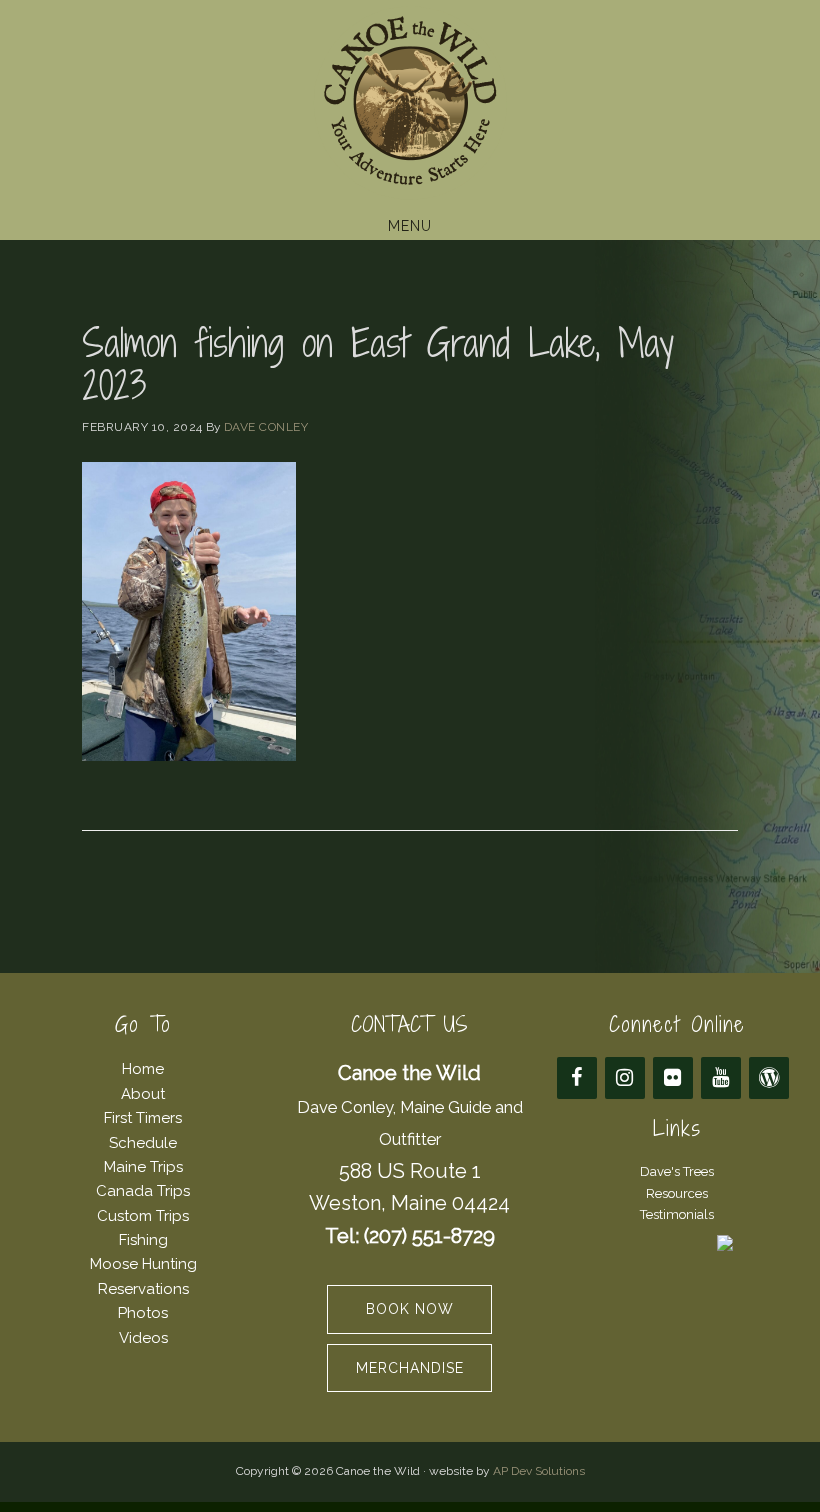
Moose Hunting (143, 1264)
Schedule (143, 1143)
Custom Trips (143, 1216)
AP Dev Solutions (539, 1471)
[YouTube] (721, 1078)
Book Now (410, 1309)
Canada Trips (143, 1191)
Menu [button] (410, 226)
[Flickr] (673, 1078)
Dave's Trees (677, 1171)
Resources (677, 1193)
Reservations (143, 1289)
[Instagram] (625, 1078)
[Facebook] (577, 1078)
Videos (143, 1338)
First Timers (143, 1118)
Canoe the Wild (410, 103)
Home (143, 1069)
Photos (143, 1313)
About (143, 1094)
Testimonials (677, 1214)
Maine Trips (143, 1167)
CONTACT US (409, 1024)
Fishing (143, 1240)
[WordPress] (769, 1078)
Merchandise (410, 1368)
